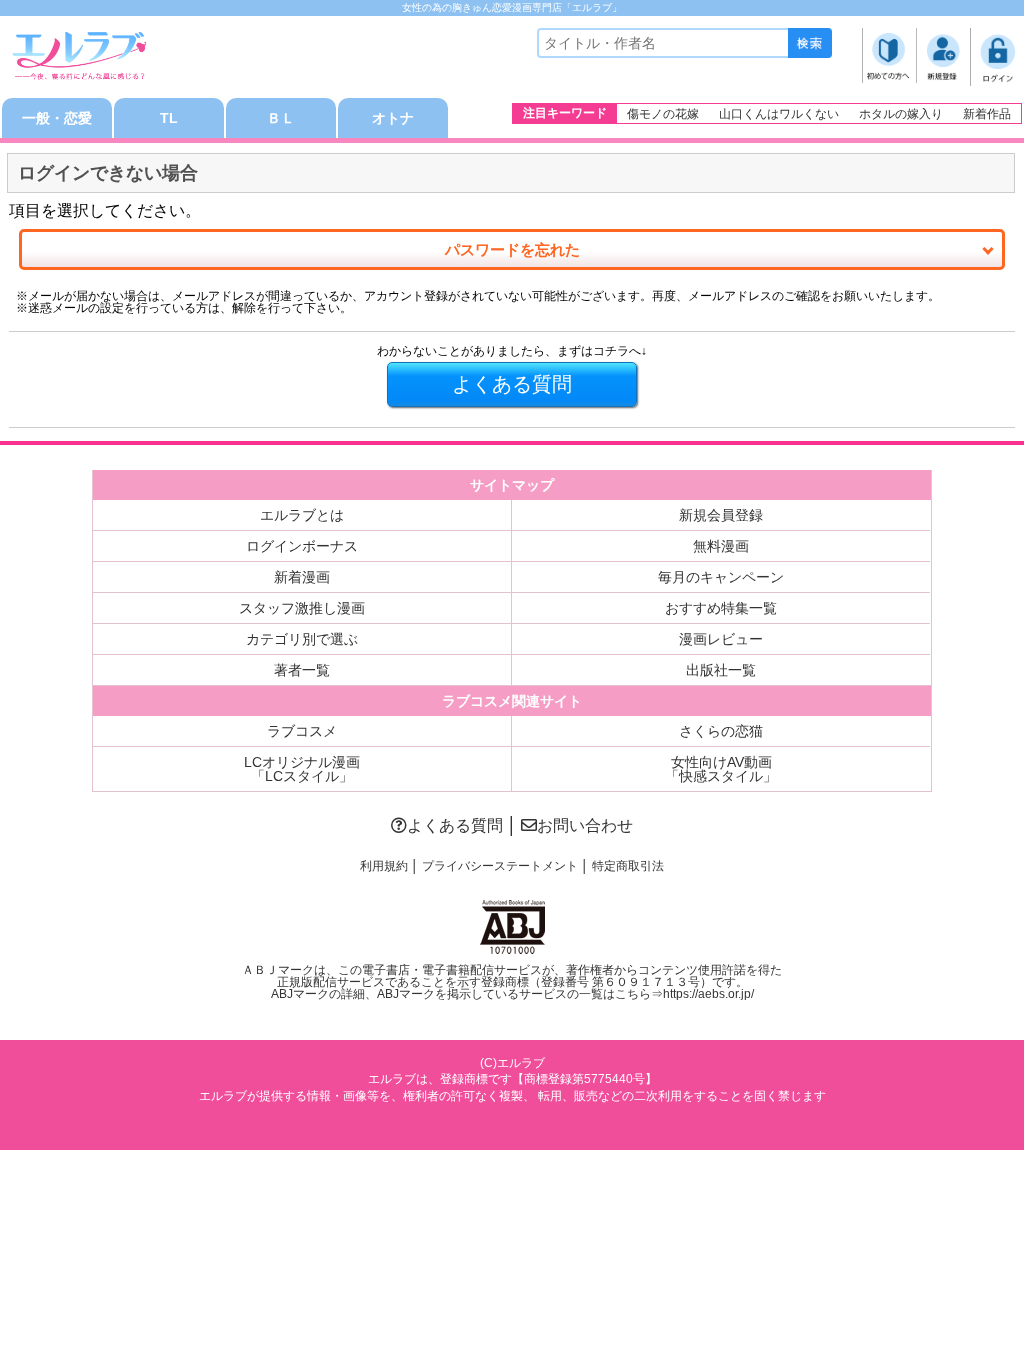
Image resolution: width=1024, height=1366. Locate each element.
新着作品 (987, 114)
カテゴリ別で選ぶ (302, 639)
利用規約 (384, 866)
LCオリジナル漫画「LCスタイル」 (302, 769)
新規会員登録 (721, 515)
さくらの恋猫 (721, 731)
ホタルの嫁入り (901, 114)
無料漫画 (721, 546)
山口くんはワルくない (779, 114)
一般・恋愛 (57, 118)
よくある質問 (455, 825)
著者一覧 (302, 670)
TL (169, 118)
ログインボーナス (302, 546)
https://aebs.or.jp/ (708, 994)
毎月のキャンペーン (721, 577)
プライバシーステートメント (500, 866)
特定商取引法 (628, 866)
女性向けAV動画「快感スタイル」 (721, 769)
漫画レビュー (721, 639)
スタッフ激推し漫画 (302, 608)
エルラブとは (302, 515)
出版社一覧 (721, 670)
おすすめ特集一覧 (721, 608)
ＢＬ (281, 118)
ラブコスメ (302, 731)
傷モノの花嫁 (663, 114)
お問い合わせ (585, 825)
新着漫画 (302, 577)
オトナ (393, 118)
